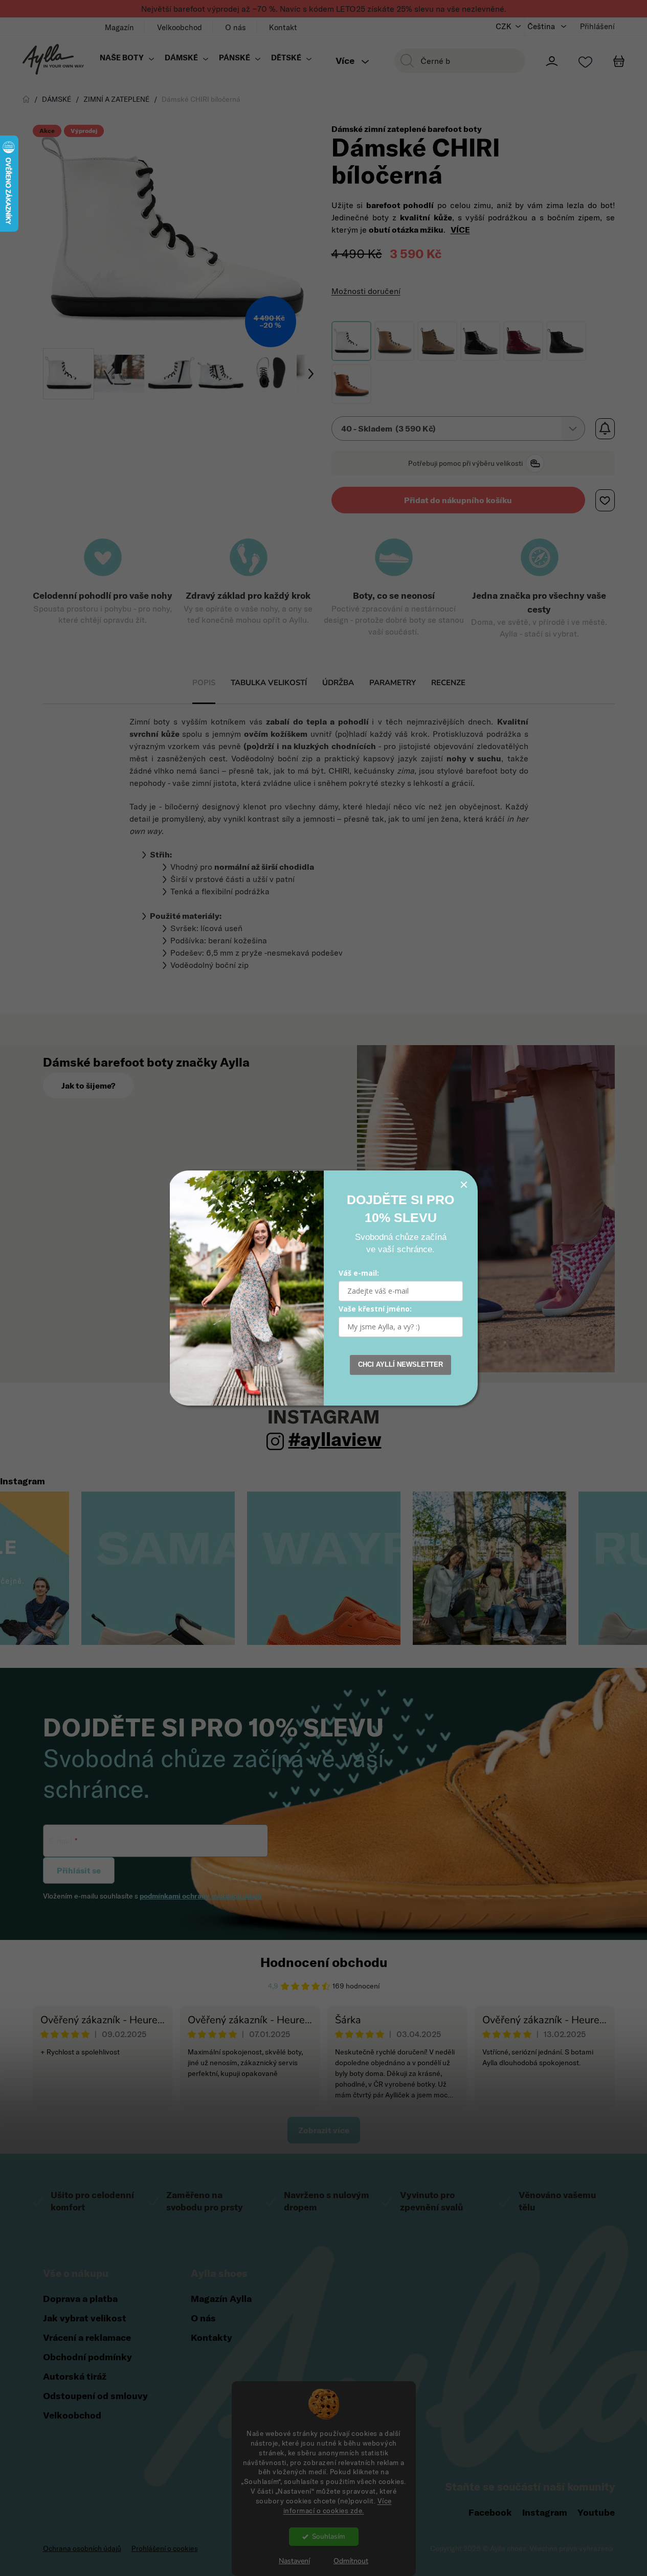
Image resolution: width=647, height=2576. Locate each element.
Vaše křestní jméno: (375, 1309)
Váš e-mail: (359, 1273)
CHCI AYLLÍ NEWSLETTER (400, 1364)
